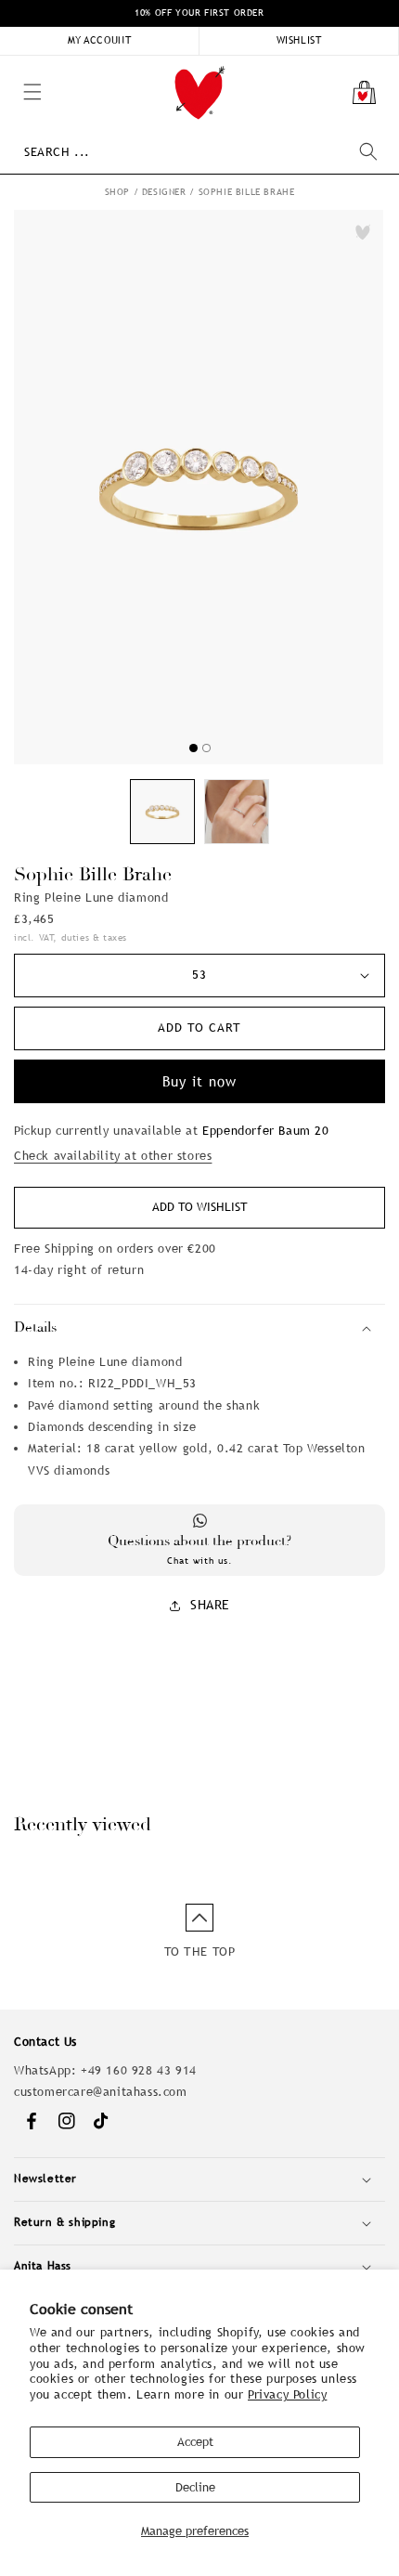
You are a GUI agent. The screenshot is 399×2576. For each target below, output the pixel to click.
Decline (195, 2487)
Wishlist (299, 40)
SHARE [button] (210, 1605)
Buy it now (199, 1081)
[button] (9, 65)
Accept (195, 2442)
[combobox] (200, 152)
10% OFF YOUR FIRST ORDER (199, 13)
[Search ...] (368, 151)
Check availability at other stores (113, 1156)
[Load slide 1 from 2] (193, 748)
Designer (164, 192)
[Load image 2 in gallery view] (237, 812)
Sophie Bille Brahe (247, 192)
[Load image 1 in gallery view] (162, 812)
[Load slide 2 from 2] (206, 748)
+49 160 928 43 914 (139, 2070)
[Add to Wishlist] (363, 232)
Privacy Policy (287, 2394)
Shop (117, 192)
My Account (100, 40)
